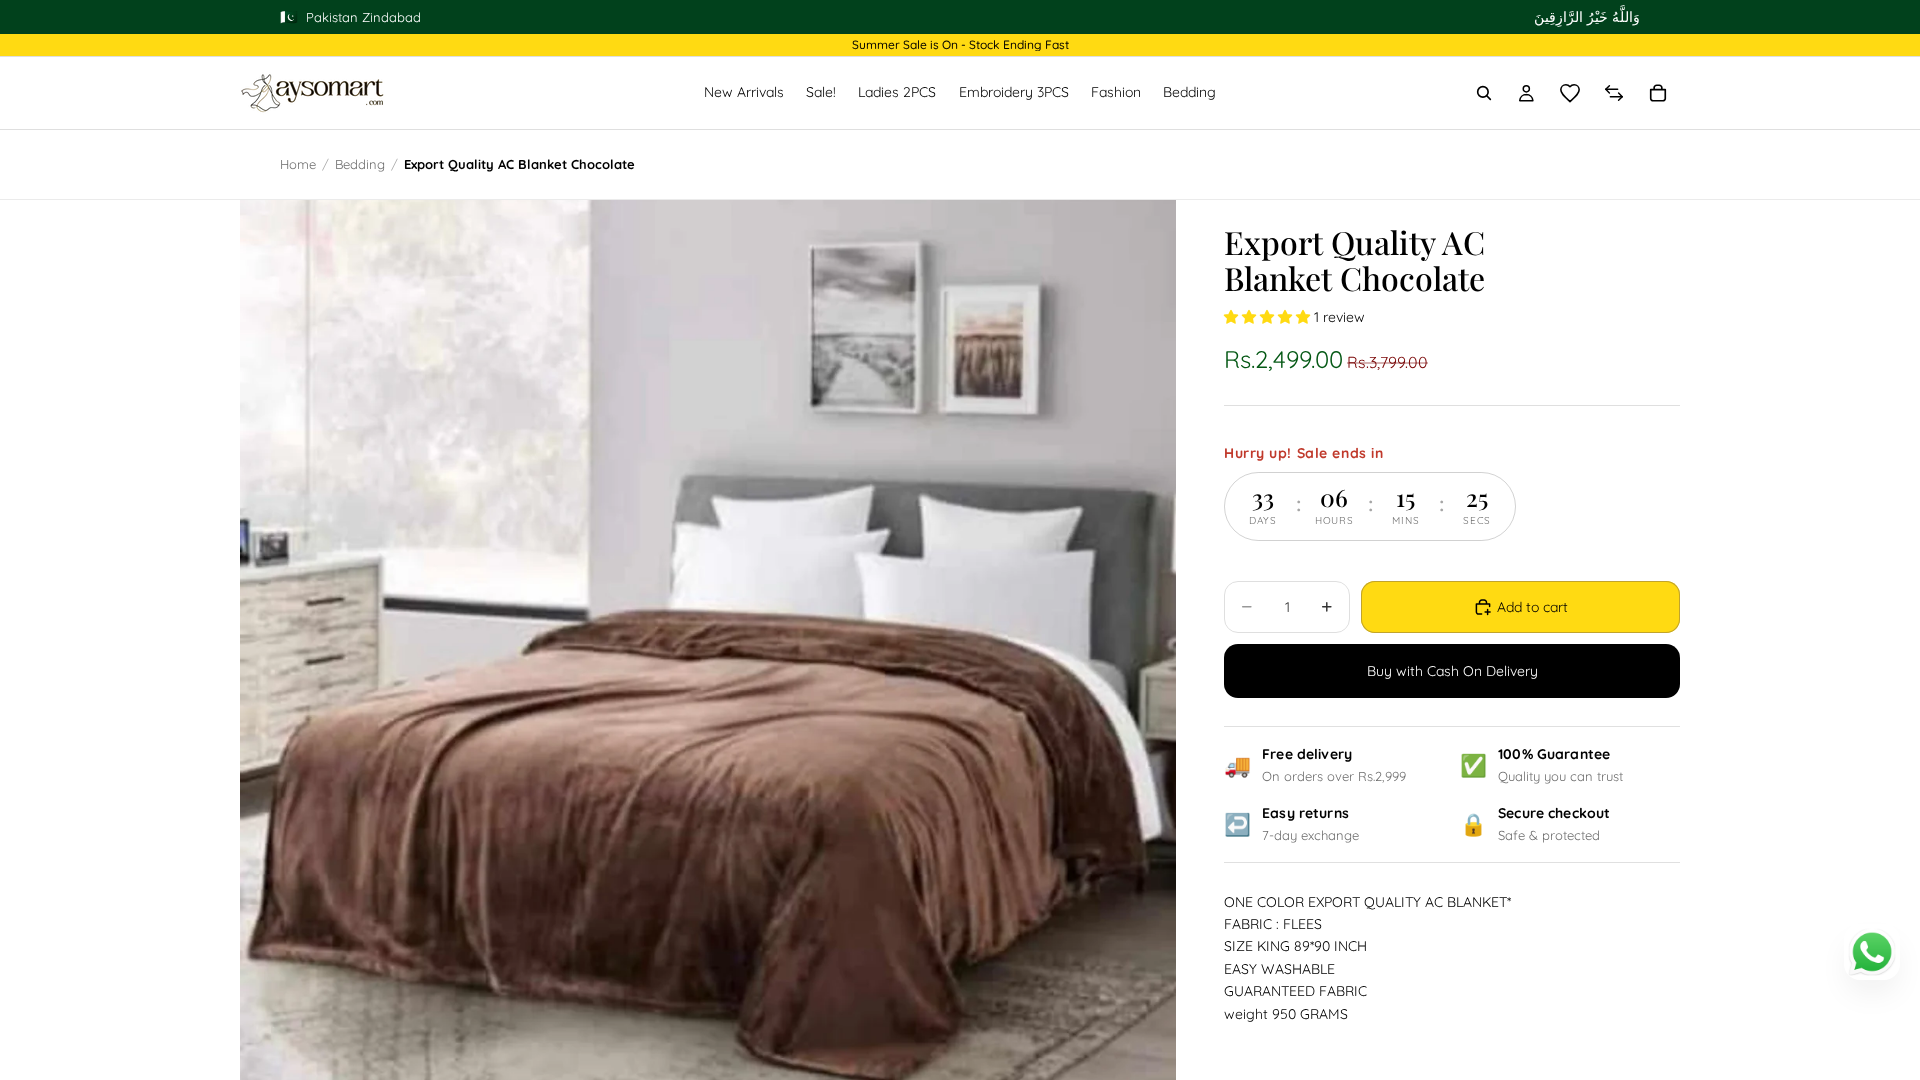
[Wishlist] (1570, 93)
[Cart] (1658, 93)
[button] (1269, 317)
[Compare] (1614, 93)
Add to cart (1532, 607)
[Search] (1484, 93)
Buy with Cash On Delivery (1452, 671)
